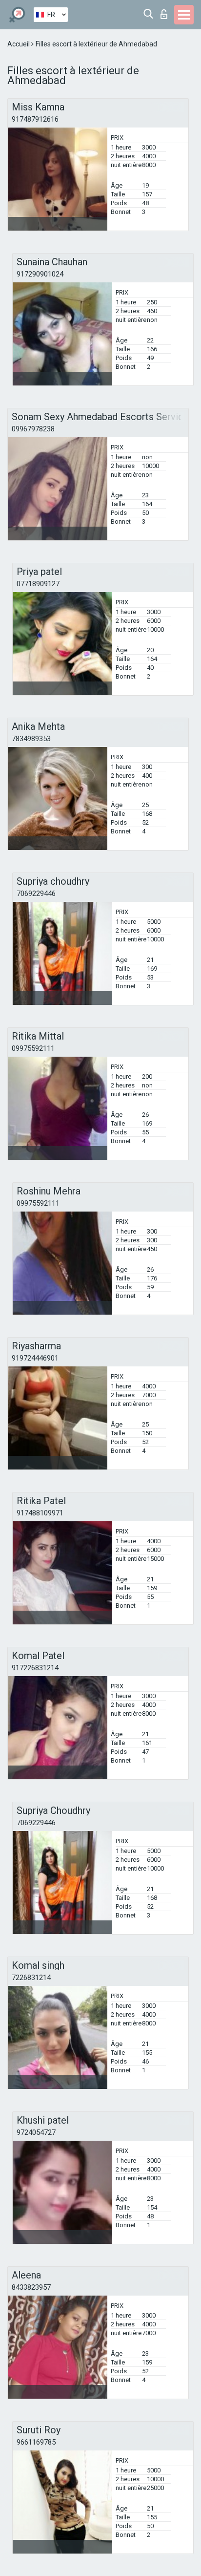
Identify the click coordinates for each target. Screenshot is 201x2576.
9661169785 (36, 2442)
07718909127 (38, 584)
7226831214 (31, 1978)
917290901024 (40, 274)
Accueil (19, 44)
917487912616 (35, 119)
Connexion (166, 11)
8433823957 (31, 2287)
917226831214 (35, 1668)
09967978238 (33, 429)
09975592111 (33, 1048)
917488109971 (40, 1513)
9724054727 (36, 2132)
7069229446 (36, 894)
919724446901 (35, 1358)
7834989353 (31, 739)
